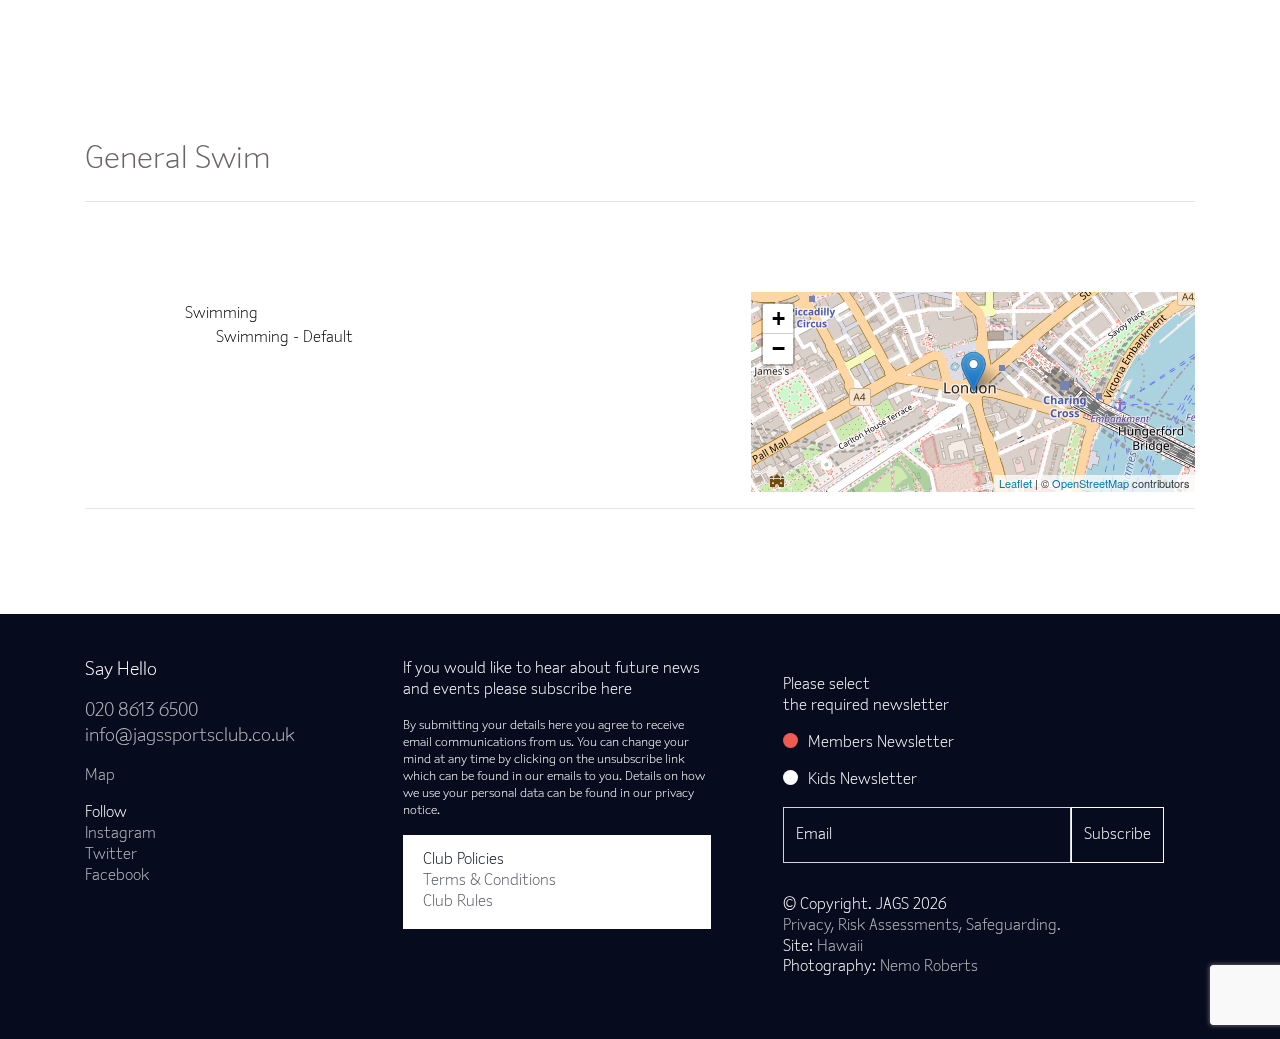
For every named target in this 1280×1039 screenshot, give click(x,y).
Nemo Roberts (929, 967)
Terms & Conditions (489, 881)
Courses (701, 34)
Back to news (163, 541)
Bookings (479, 34)
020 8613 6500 (141, 711)
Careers (1043, 34)
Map (100, 776)
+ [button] (778, 318)
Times (948, 34)
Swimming (221, 314)
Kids (790, 34)
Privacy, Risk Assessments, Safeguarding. (922, 926)
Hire (866, 34)
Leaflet (1015, 483)
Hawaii (840, 947)
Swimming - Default (284, 338)
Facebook (117, 876)
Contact (1144, 34)
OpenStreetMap (1090, 483)
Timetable (592, 34)
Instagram (120, 834)
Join (290, 34)
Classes (376, 34)
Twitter (111, 855)
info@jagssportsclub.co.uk (190, 736)
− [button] (778, 348)
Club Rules (458, 902)
